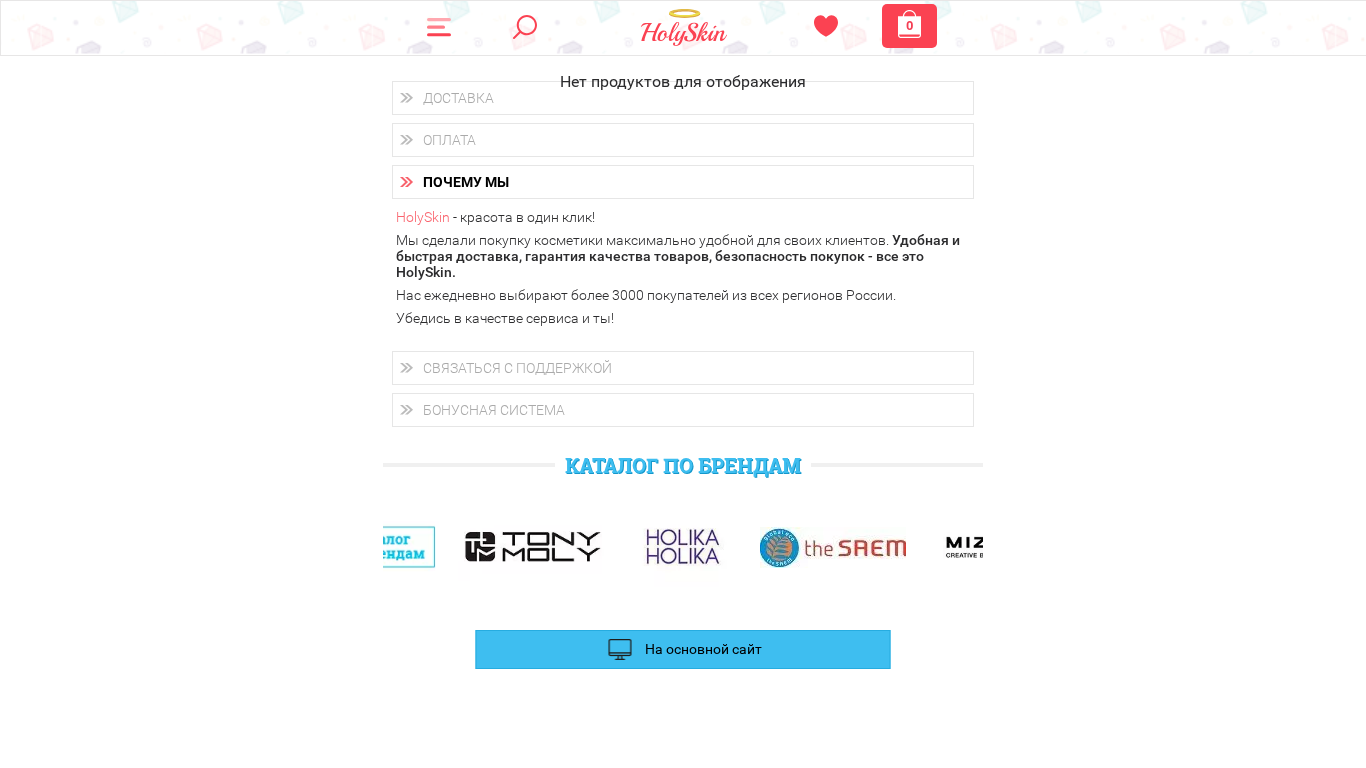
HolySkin (423, 217)
